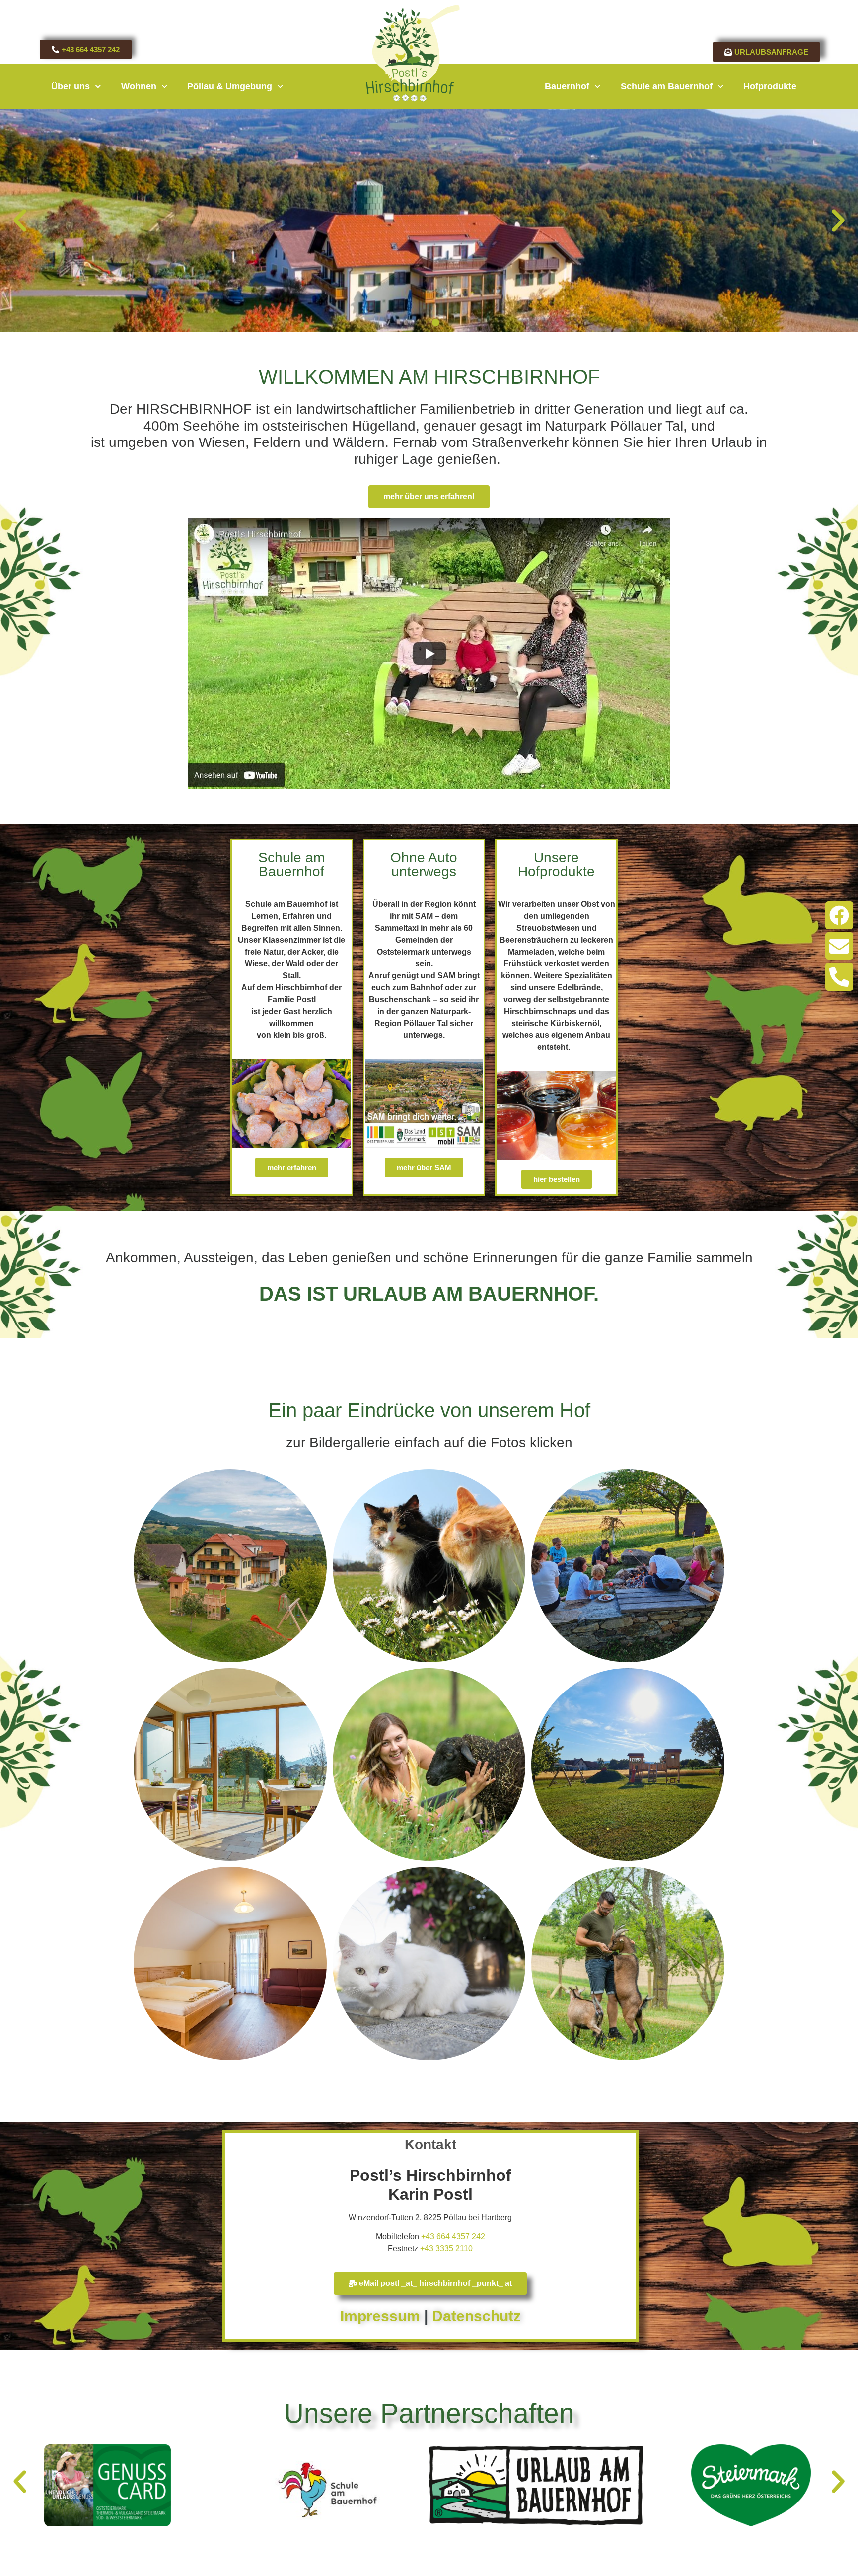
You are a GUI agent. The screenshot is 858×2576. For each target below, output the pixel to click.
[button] (20, 221)
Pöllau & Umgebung (230, 86)
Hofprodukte (770, 86)
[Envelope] (839, 946)
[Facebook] (839, 915)
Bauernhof (567, 86)
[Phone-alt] (839, 977)
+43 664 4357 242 (453, 2237)
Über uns (71, 86)
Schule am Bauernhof (667, 86)
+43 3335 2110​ (446, 2248)
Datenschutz (476, 2316)
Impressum (380, 2316)
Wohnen (139, 86)
